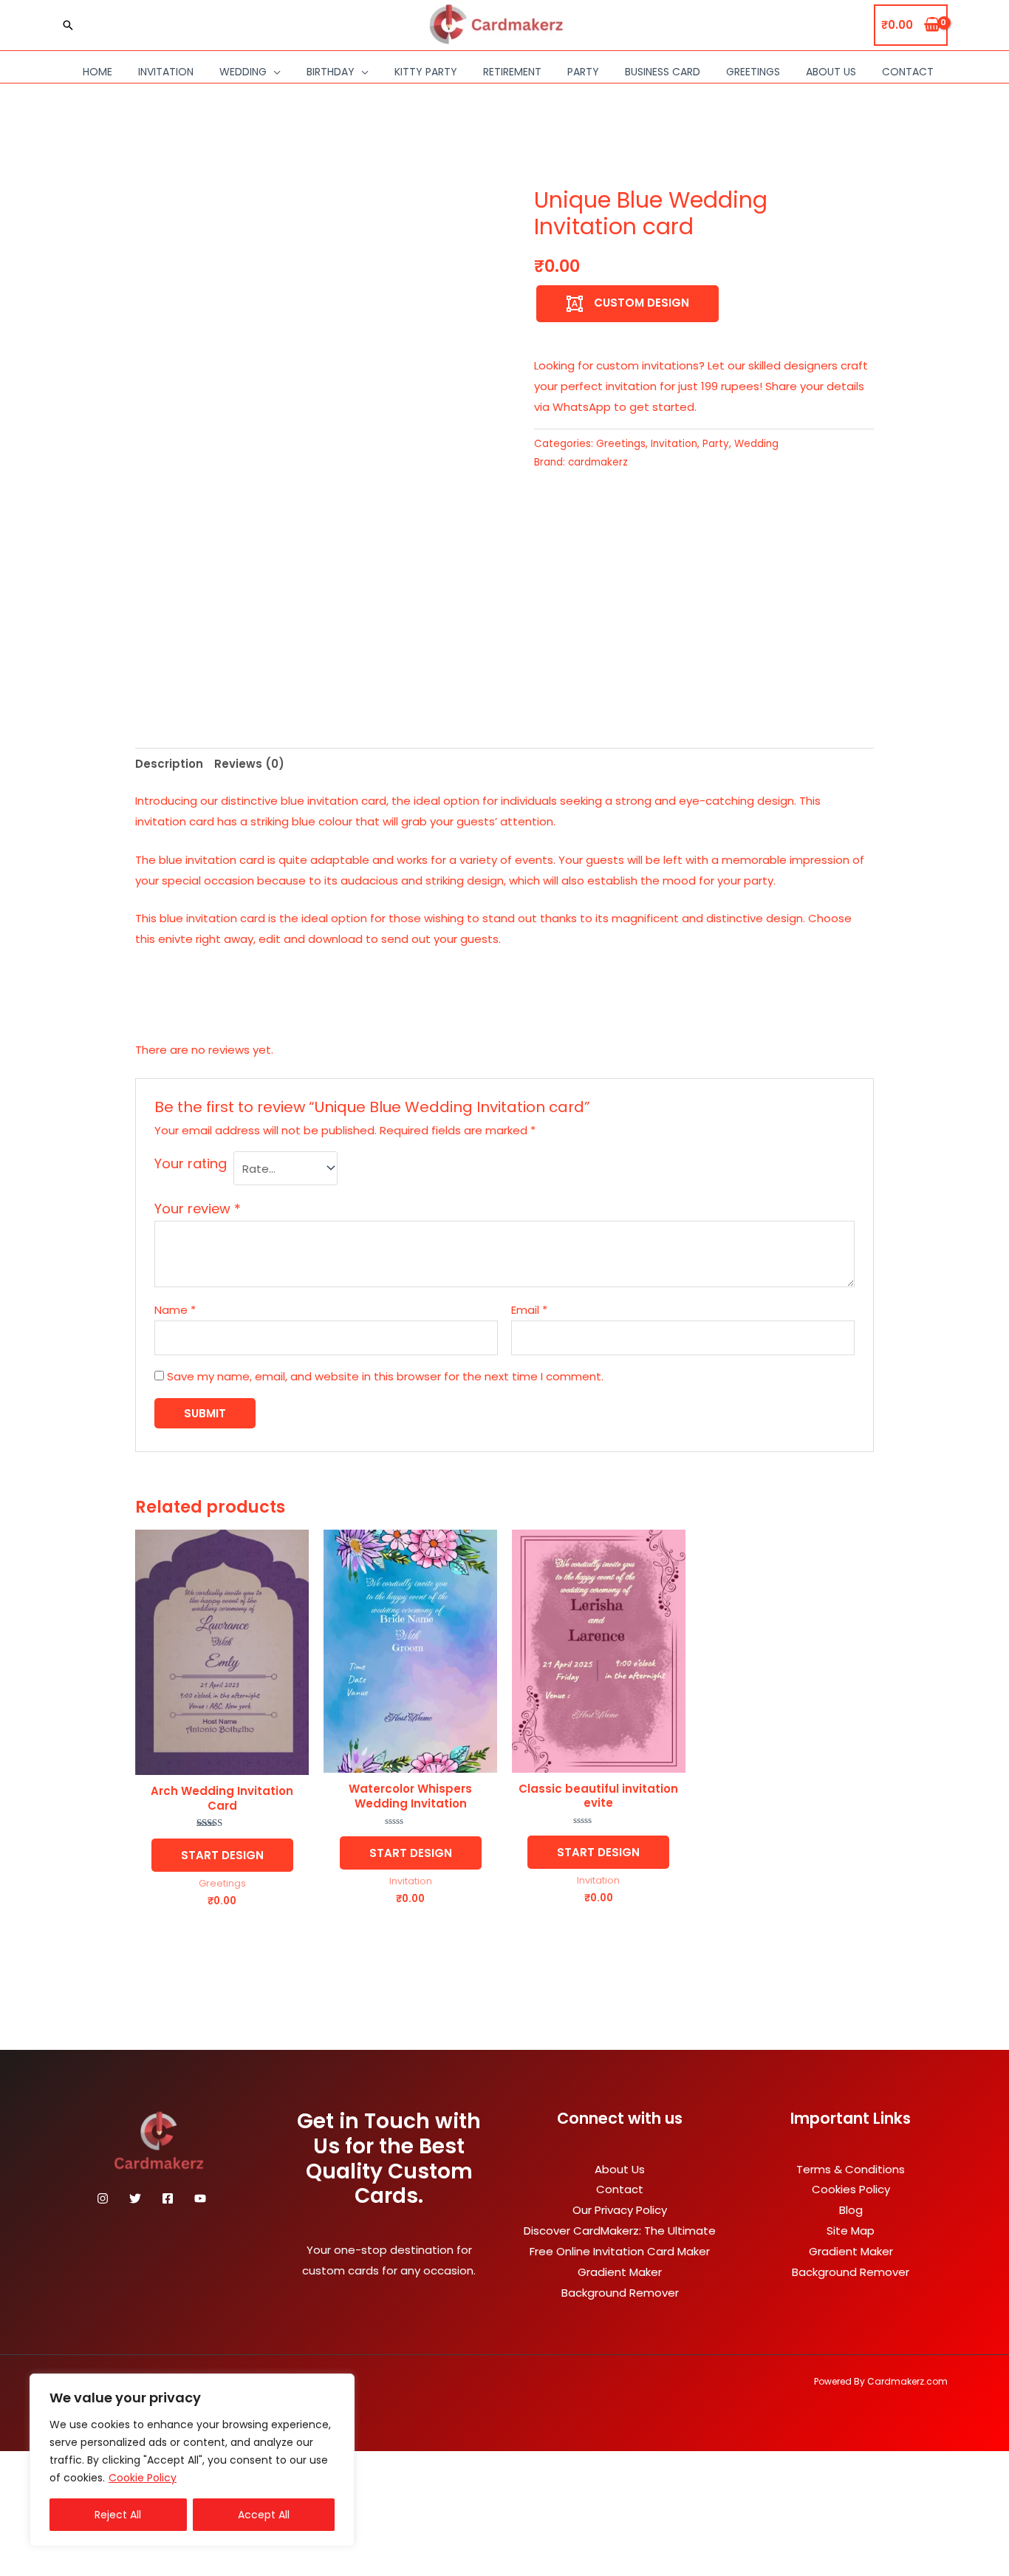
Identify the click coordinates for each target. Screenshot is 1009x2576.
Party (583, 72)
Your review (198, 1209)
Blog (851, 2210)
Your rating (191, 1163)
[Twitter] (135, 2198)
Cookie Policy (143, 2478)
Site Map (851, 2231)
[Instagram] (103, 2198)
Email (529, 1310)
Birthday (331, 72)
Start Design (222, 1855)
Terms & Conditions (851, 2169)
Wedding (243, 72)
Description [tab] (169, 764)
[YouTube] (200, 2198)
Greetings (753, 72)
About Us (831, 72)
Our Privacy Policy (620, 2210)
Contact (908, 72)
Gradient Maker (620, 2272)
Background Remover (620, 2293)
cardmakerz (598, 462)
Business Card (663, 72)
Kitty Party (426, 72)
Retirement (512, 72)
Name (175, 1310)
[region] (192, 2460)
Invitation (166, 72)
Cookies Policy (851, 2189)
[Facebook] (168, 2198)
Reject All (118, 2515)
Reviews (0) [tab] (249, 764)
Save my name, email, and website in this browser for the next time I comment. (385, 1376)
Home (98, 72)
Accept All (264, 2515)
